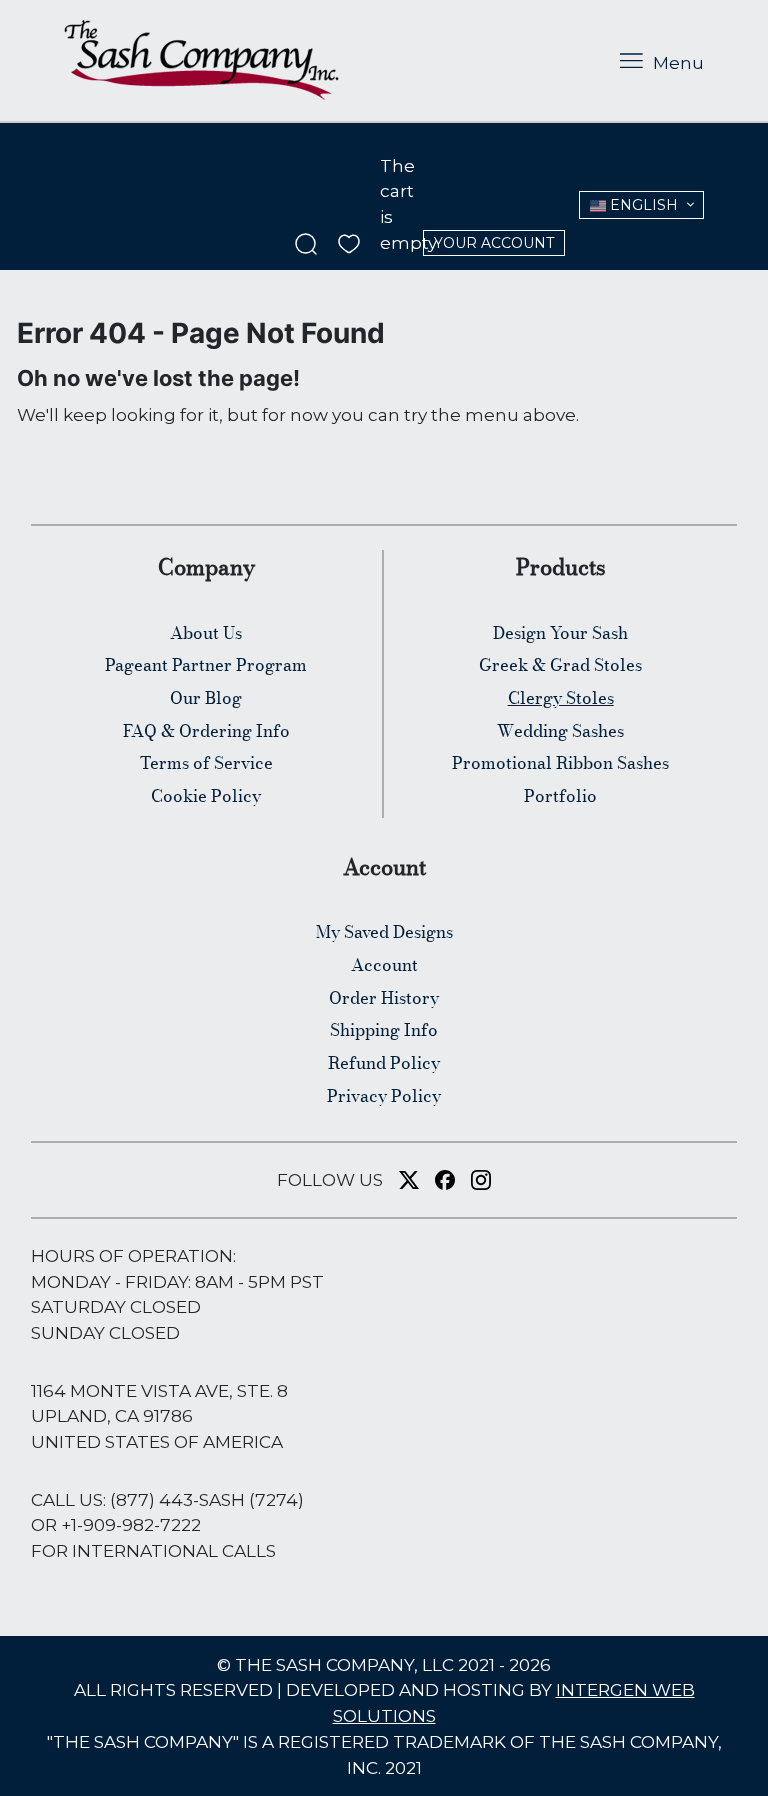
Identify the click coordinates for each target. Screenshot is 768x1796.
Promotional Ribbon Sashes (560, 763)
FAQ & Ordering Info (206, 731)
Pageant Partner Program (206, 665)
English (642, 205)
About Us (206, 633)
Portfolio (560, 796)
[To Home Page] (201, 60)
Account (384, 965)
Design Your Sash (560, 633)
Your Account (494, 243)
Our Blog (206, 698)
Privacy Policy (384, 1096)
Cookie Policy (206, 796)
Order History (384, 998)
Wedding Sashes (560, 731)
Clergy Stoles (561, 698)
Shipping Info (384, 1030)
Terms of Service (206, 763)
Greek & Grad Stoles (560, 665)
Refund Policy (384, 1063)
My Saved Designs (384, 932)
